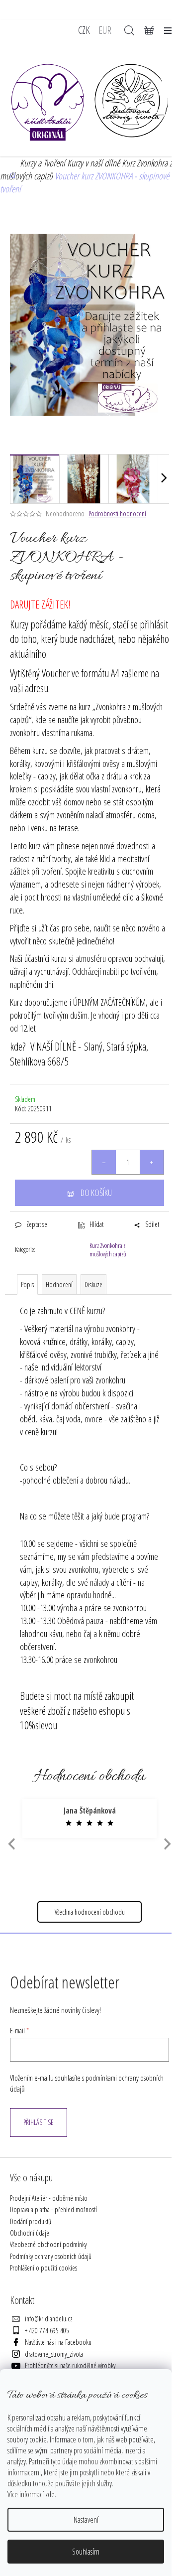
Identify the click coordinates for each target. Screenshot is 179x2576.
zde (50, 2494)
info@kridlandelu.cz (49, 2319)
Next (168, 1844)
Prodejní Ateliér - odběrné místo (49, 2198)
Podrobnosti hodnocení (117, 514)
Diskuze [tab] (93, 1285)
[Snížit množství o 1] (104, 1162)
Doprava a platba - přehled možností (53, 2209)
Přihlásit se (39, 2122)
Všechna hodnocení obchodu (90, 1912)
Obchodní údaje (30, 2233)
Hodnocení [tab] (59, 1285)
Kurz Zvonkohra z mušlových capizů (108, 1250)
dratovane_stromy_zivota (54, 2354)
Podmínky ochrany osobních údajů (51, 2256)
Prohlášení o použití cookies (44, 2268)
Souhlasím (86, 2552)
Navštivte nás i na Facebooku (58, 2342)
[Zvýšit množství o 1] (152, 1162)
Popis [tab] (27, 1285)
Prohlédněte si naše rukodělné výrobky (70, 2365)
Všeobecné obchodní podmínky (48, 2244)
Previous (10, 1844)
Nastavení (86, 2520)
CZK (84, 30)
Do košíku (96, 1193)
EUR (105, 30)
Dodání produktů (31, 2221)
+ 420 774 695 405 (47, 2331)
